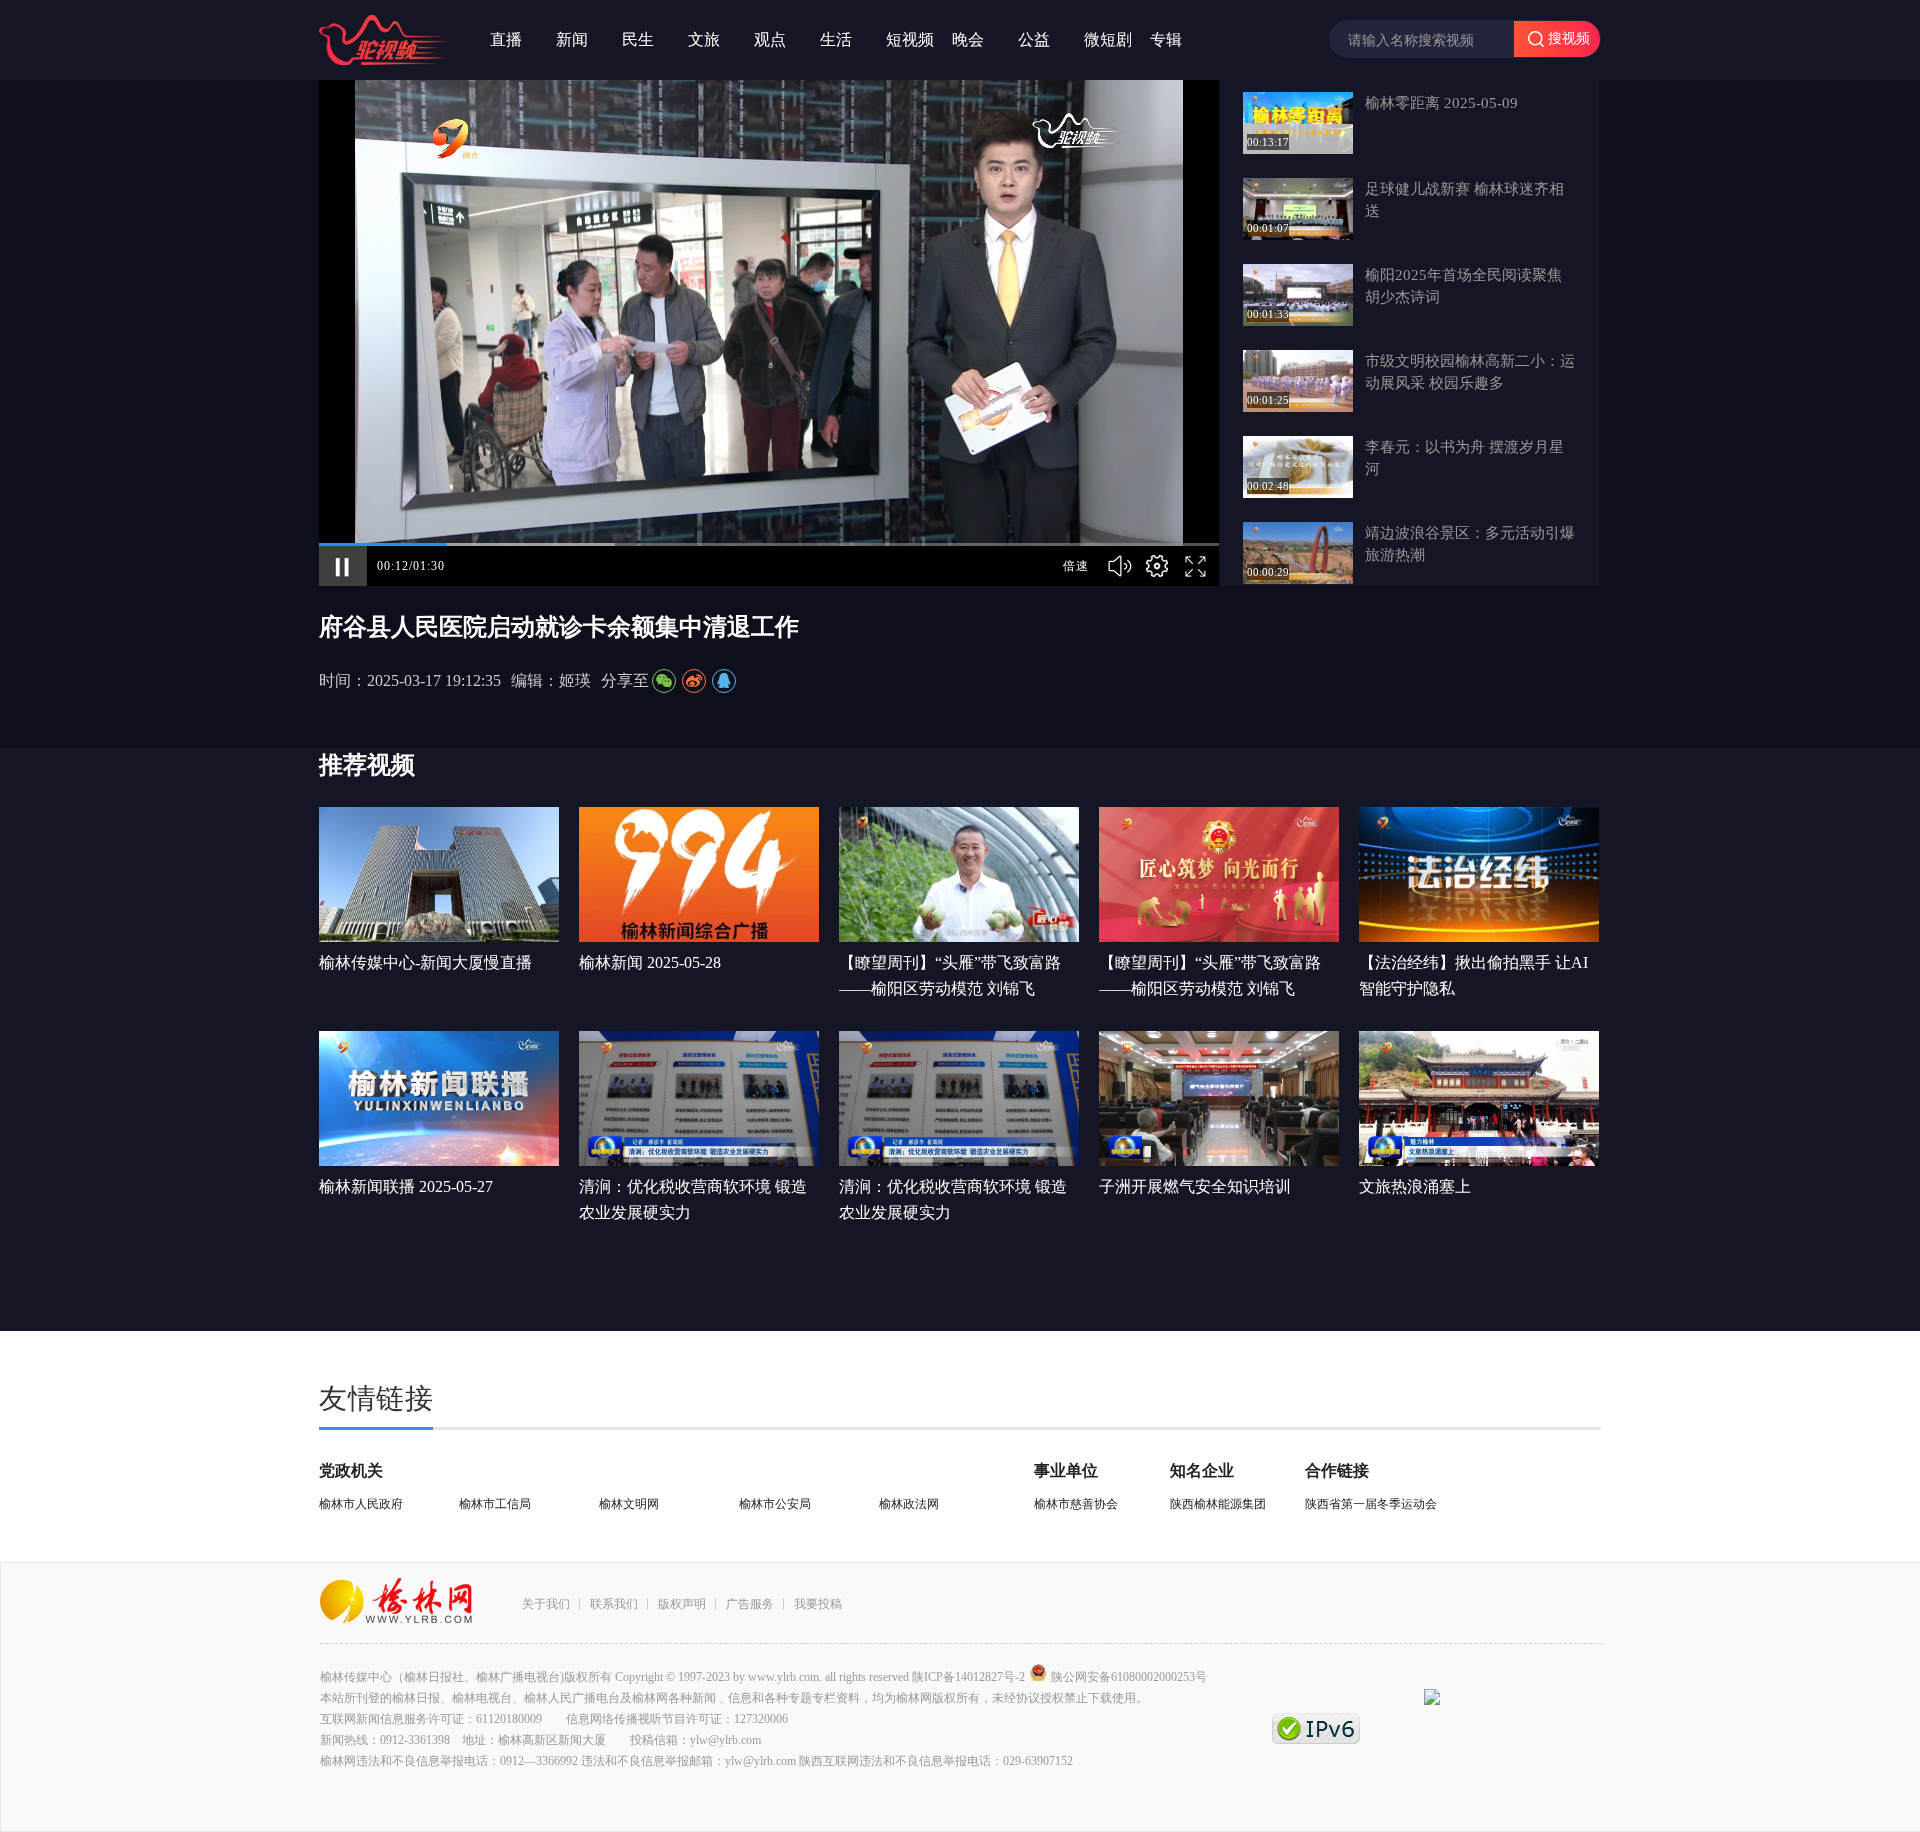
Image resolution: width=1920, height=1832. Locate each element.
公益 (1034, 39)
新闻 (572, 39)
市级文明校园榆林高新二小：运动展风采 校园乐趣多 (1470, 372)
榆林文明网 (629, 1504)
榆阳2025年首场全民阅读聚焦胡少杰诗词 (1463, 286)
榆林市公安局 (775, 1504)
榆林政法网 (909, 1504)
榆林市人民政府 (361, 1504)
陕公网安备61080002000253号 (1129, 1677)
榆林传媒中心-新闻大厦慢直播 (425, 962)
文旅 (704, 39)
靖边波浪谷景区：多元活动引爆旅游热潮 (1470, 544)
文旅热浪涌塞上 (1415, 1186)
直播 (506, 39)
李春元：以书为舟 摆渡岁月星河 (1464, 458)
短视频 (910, 39)
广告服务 (750, 1604)
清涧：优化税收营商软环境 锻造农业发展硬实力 (693, 1199)
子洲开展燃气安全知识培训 (1195, 1186)
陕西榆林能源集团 (1218, 1504)
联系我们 (614, 1604)
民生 (638, 39)
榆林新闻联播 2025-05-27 (406, 1186)
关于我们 (546, 1604)
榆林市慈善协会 (1076, 1504)
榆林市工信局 (495, 1504)
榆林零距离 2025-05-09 (1441, 103)
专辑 (1166, 39)
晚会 (968, 39)
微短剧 (1108, 39)
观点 (770, 39)
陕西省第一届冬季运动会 (1371, 1504)
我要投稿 (818, 1604)
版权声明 (682, 1604)
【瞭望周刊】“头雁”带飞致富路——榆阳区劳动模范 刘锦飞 (950, 975)
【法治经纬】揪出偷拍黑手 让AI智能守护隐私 (1473, 975)
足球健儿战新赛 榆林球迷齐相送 (1464, 200)
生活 (836, 39)
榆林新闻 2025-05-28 (650, 962)
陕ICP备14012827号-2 (968, 1677)
